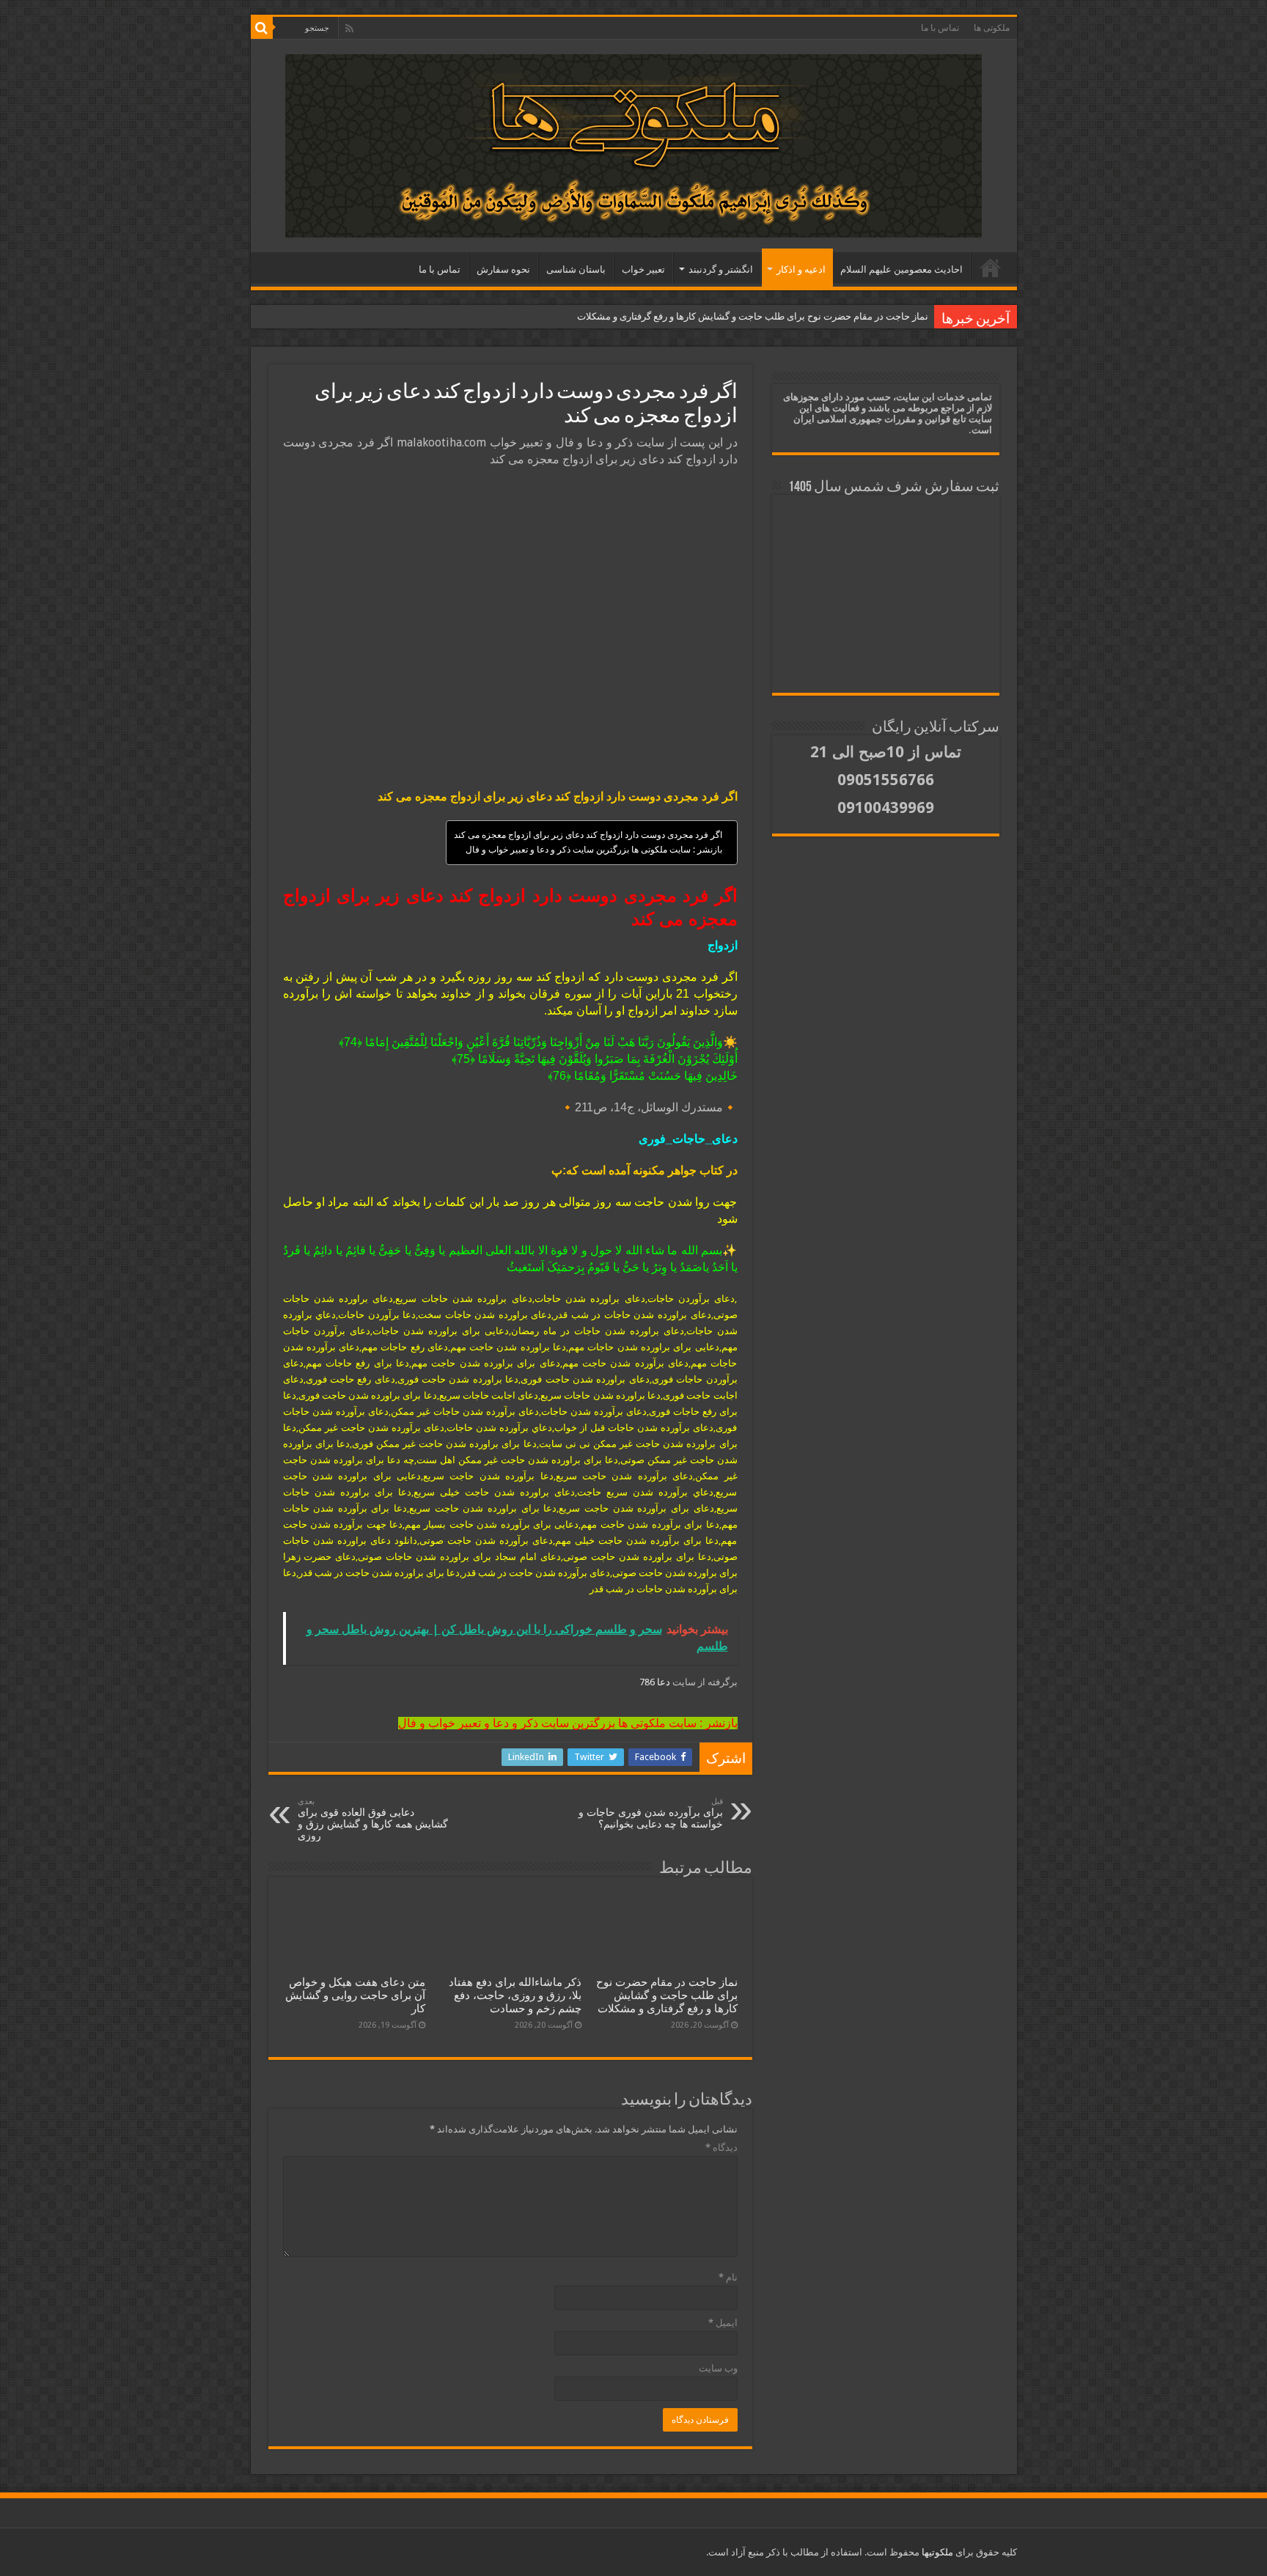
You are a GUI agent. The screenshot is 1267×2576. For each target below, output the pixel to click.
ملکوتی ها (992, 28)
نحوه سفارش (503, 269)
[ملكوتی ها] (633, 143)
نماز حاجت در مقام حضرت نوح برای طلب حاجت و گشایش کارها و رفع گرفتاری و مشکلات (753, 316)
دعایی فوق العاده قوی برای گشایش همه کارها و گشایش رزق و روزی (373, 1819)
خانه (991, 268)
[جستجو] (262, 28)
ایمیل (723, 2323)
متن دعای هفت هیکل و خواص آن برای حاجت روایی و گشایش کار (355, 1995)
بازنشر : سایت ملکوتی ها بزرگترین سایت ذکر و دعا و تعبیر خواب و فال (594, 850)
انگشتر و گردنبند (721, 269)
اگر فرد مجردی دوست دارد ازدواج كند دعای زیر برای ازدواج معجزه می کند (588, 835)
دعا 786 (656, 1682)
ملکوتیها (936, 2552)
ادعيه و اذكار (801, 269)
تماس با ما (940, 28)
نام (728, 2277)
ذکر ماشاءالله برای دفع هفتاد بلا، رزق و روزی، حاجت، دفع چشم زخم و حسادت (515, 1995)
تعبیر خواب (643, 269)
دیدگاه (721, 2148)
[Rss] (349, 29)
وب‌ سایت (718, 2368)
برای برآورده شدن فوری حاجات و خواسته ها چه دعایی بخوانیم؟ (651, 1813)
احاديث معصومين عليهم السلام (901, 269)
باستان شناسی (576, 269)
